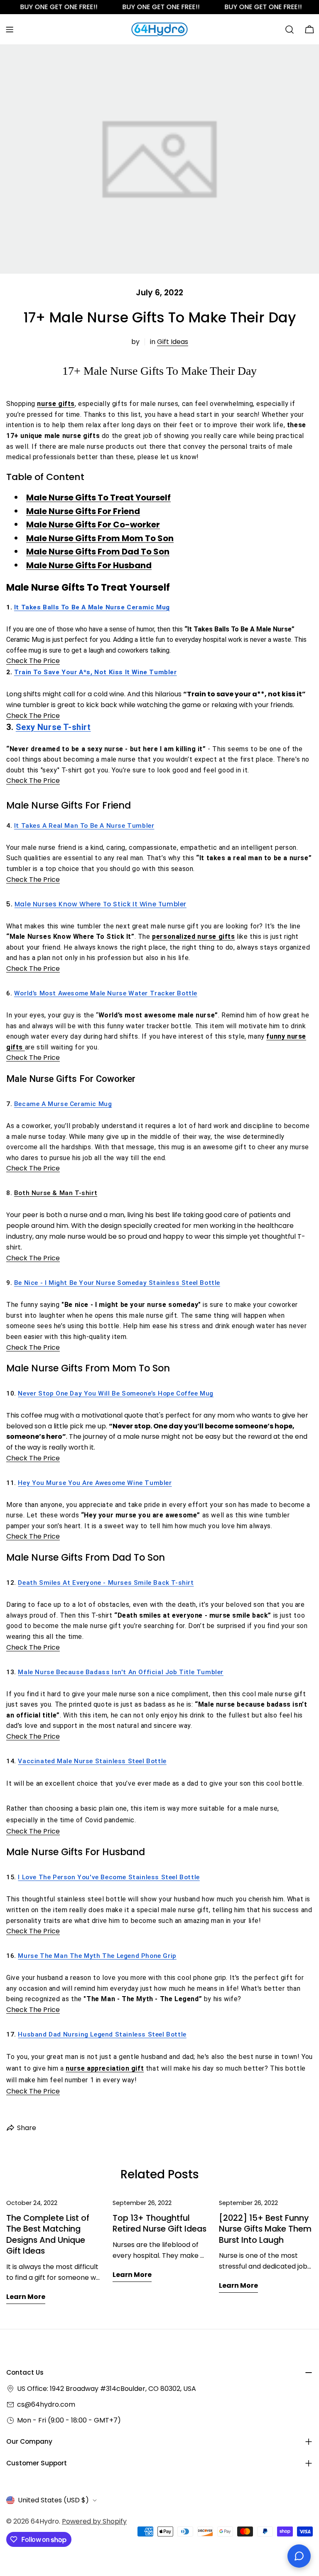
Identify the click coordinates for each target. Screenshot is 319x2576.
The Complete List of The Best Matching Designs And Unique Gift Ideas (48, 2235)
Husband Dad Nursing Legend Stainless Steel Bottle (102, 2034)
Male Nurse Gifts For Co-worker (93, 525)
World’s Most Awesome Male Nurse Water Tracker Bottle (106, 993)
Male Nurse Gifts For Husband (89, 565)
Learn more (26, 2297)
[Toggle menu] (10, 30)
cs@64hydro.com (46, 2404)
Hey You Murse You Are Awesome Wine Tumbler (95, 1483)
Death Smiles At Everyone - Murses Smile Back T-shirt (106, 1583)
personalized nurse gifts (193, 937)
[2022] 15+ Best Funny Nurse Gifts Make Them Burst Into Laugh (265, 2229)
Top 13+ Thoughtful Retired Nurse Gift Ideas (159, 2223)
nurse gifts (56, 404)
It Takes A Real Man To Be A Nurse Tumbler (84, 826)
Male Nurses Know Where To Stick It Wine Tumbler (101, 904)
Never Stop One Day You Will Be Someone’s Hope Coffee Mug (116, 1393)
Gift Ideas (173, 342)
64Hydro (45, 2521)
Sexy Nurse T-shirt (53, 727)
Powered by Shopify (94, 2521)
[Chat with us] (299, 2556)
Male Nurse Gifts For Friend (83, 511)
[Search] (290, 30)
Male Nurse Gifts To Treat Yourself (98, 497)
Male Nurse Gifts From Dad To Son (98, 552)
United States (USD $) (53, 2500)
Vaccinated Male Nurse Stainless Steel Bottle (92, 1761)
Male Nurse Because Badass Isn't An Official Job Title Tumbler (121, 1672)
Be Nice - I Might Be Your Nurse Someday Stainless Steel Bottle (117, 1283)
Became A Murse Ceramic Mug (63, 1104)
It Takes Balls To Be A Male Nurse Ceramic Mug (92, 607)
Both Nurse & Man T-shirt (56, 1193)
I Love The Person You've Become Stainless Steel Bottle (109, 1877)
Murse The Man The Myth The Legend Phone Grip (97, 1956)
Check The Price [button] (33, 661)
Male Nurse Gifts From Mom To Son (100, 538)
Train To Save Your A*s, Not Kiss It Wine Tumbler (96, 672)
